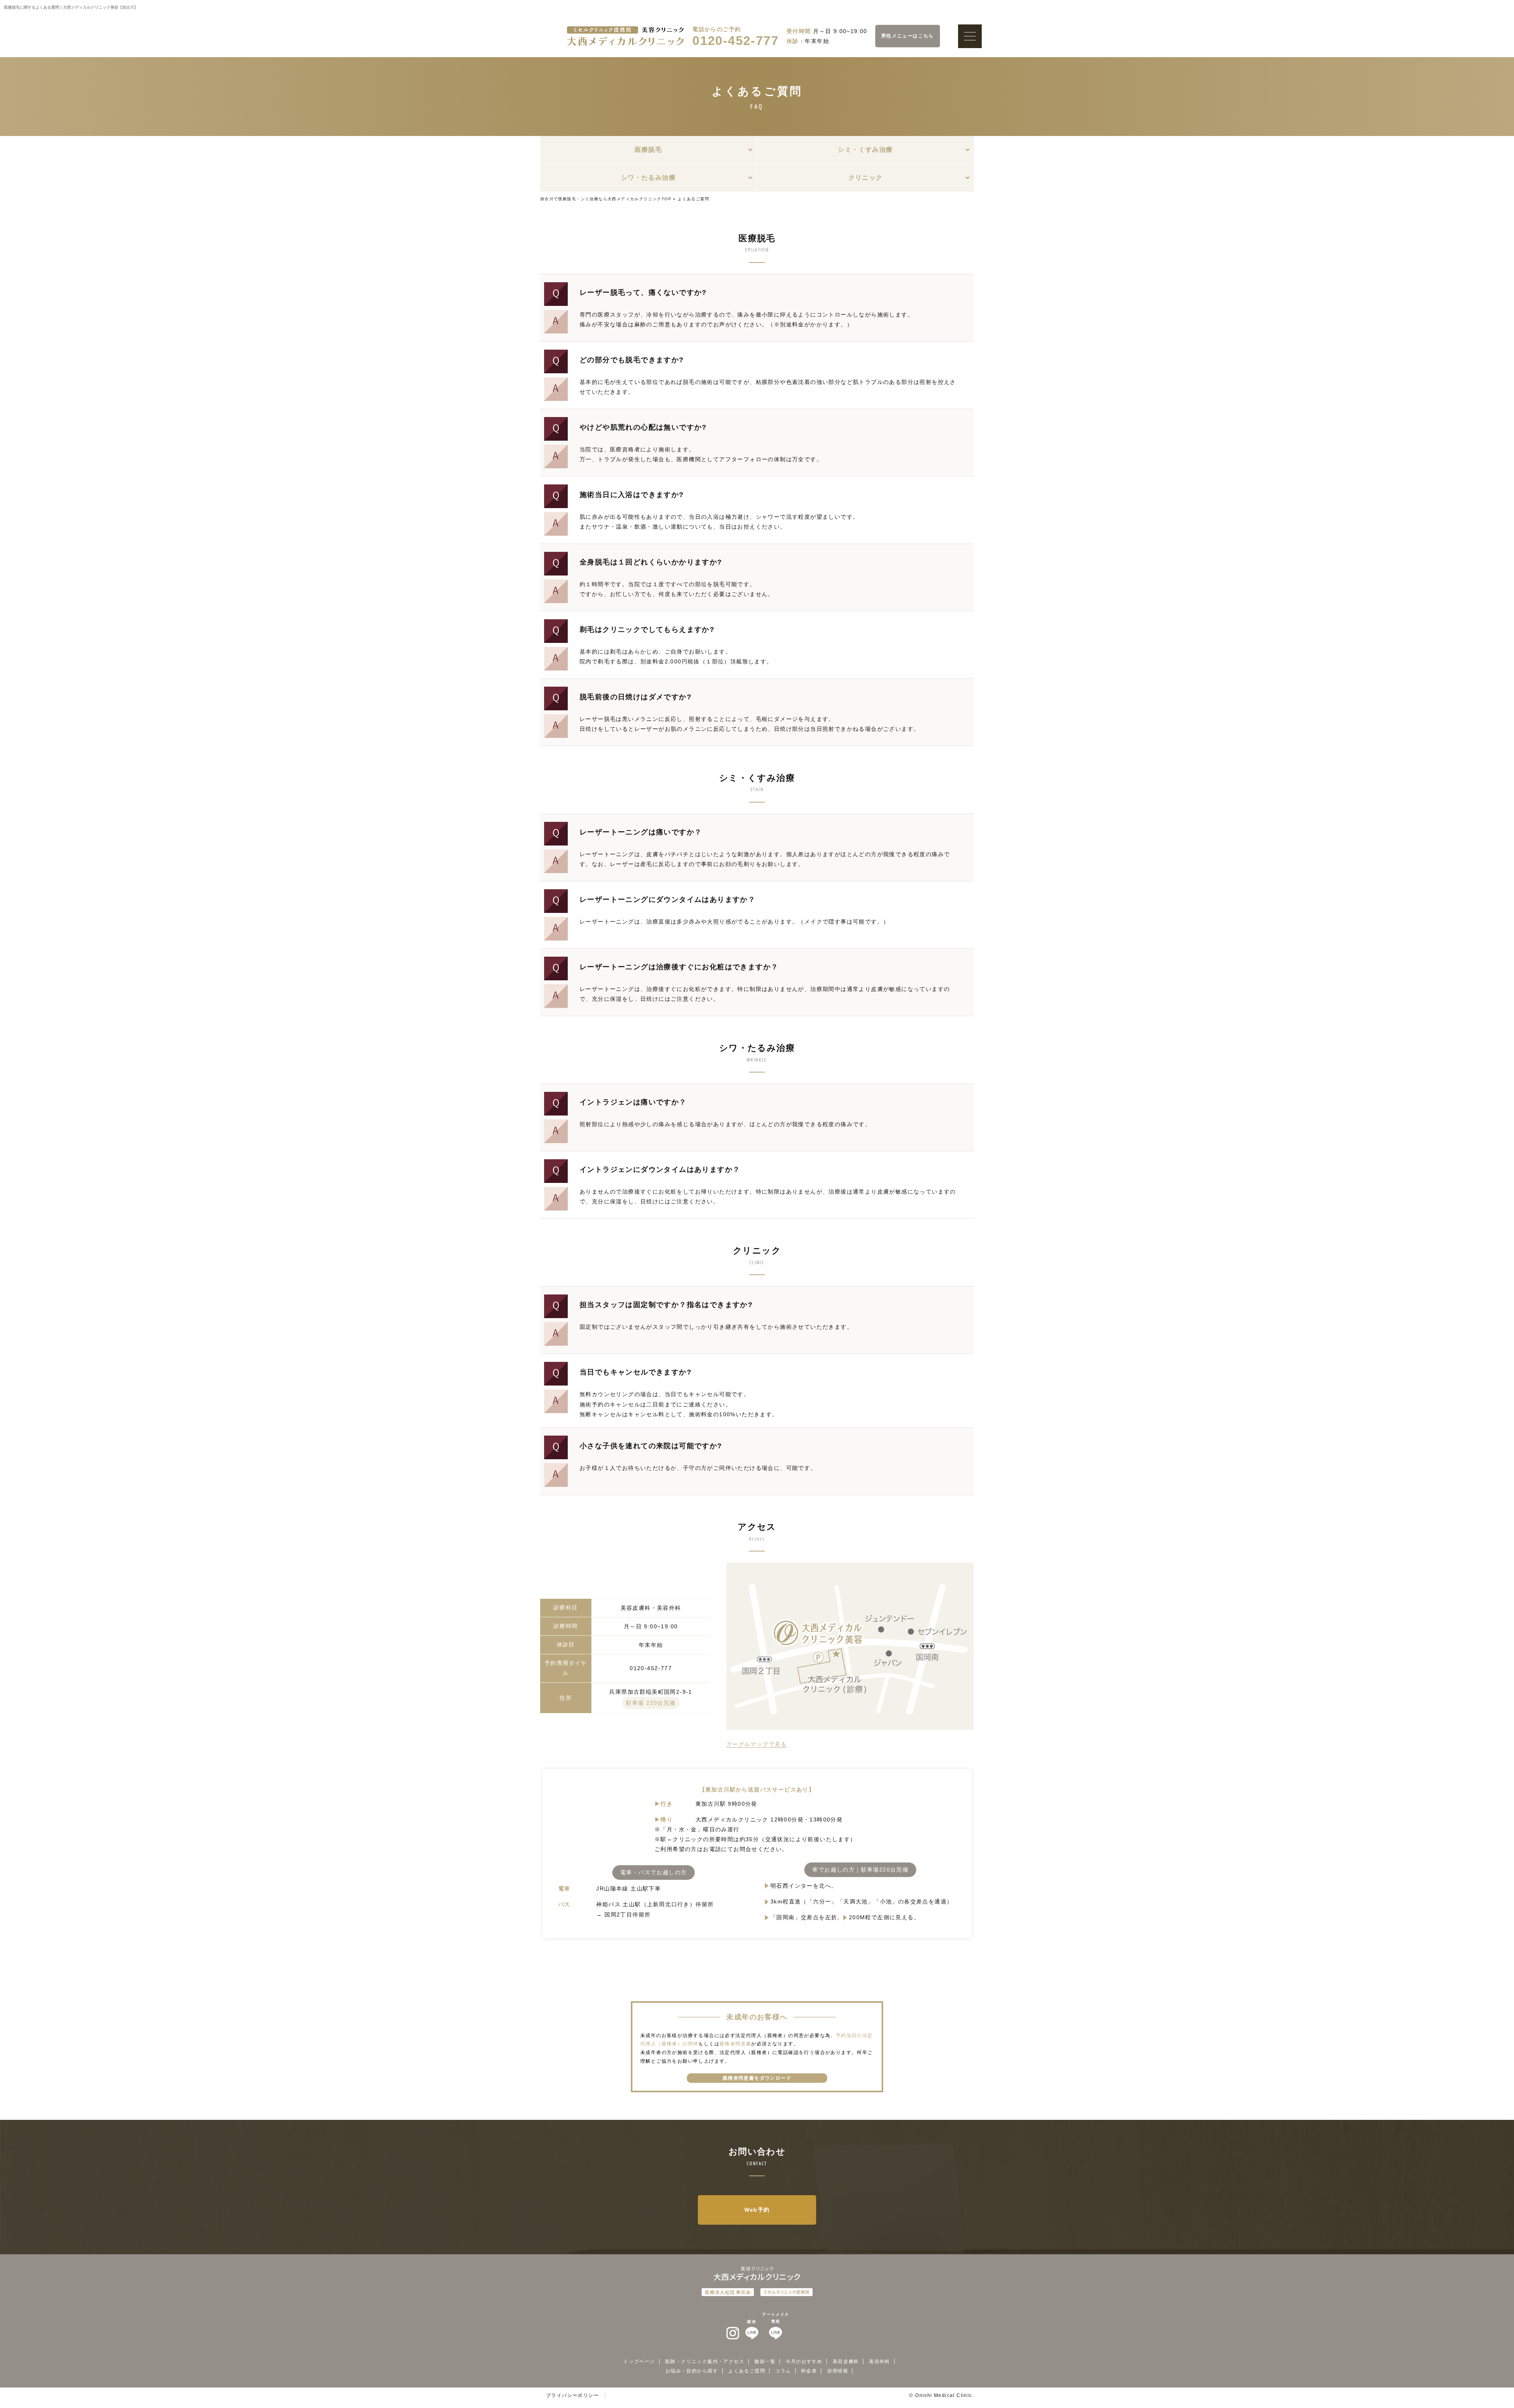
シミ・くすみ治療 (865, 150)
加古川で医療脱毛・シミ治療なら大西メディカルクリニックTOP (606, 199)
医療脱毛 (649, 150)
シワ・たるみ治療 (648, 178)
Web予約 (757, 2210)
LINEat (752, 2334)
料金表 (809, 2371)
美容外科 (880, 2361)
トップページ (639, 2361)
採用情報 (838, 2371)
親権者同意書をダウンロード (757, 2078)
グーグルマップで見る (757, 1744)
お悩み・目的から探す (692, 2371)
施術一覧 (765, 2361)
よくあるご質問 (747, 2371)
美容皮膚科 (846, 2361)
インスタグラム (733, 2334)
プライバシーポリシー (572, 2395)
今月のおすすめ (804, 2361)
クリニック (866, 178)
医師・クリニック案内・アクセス (705, 2361)
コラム (783, 2371)
